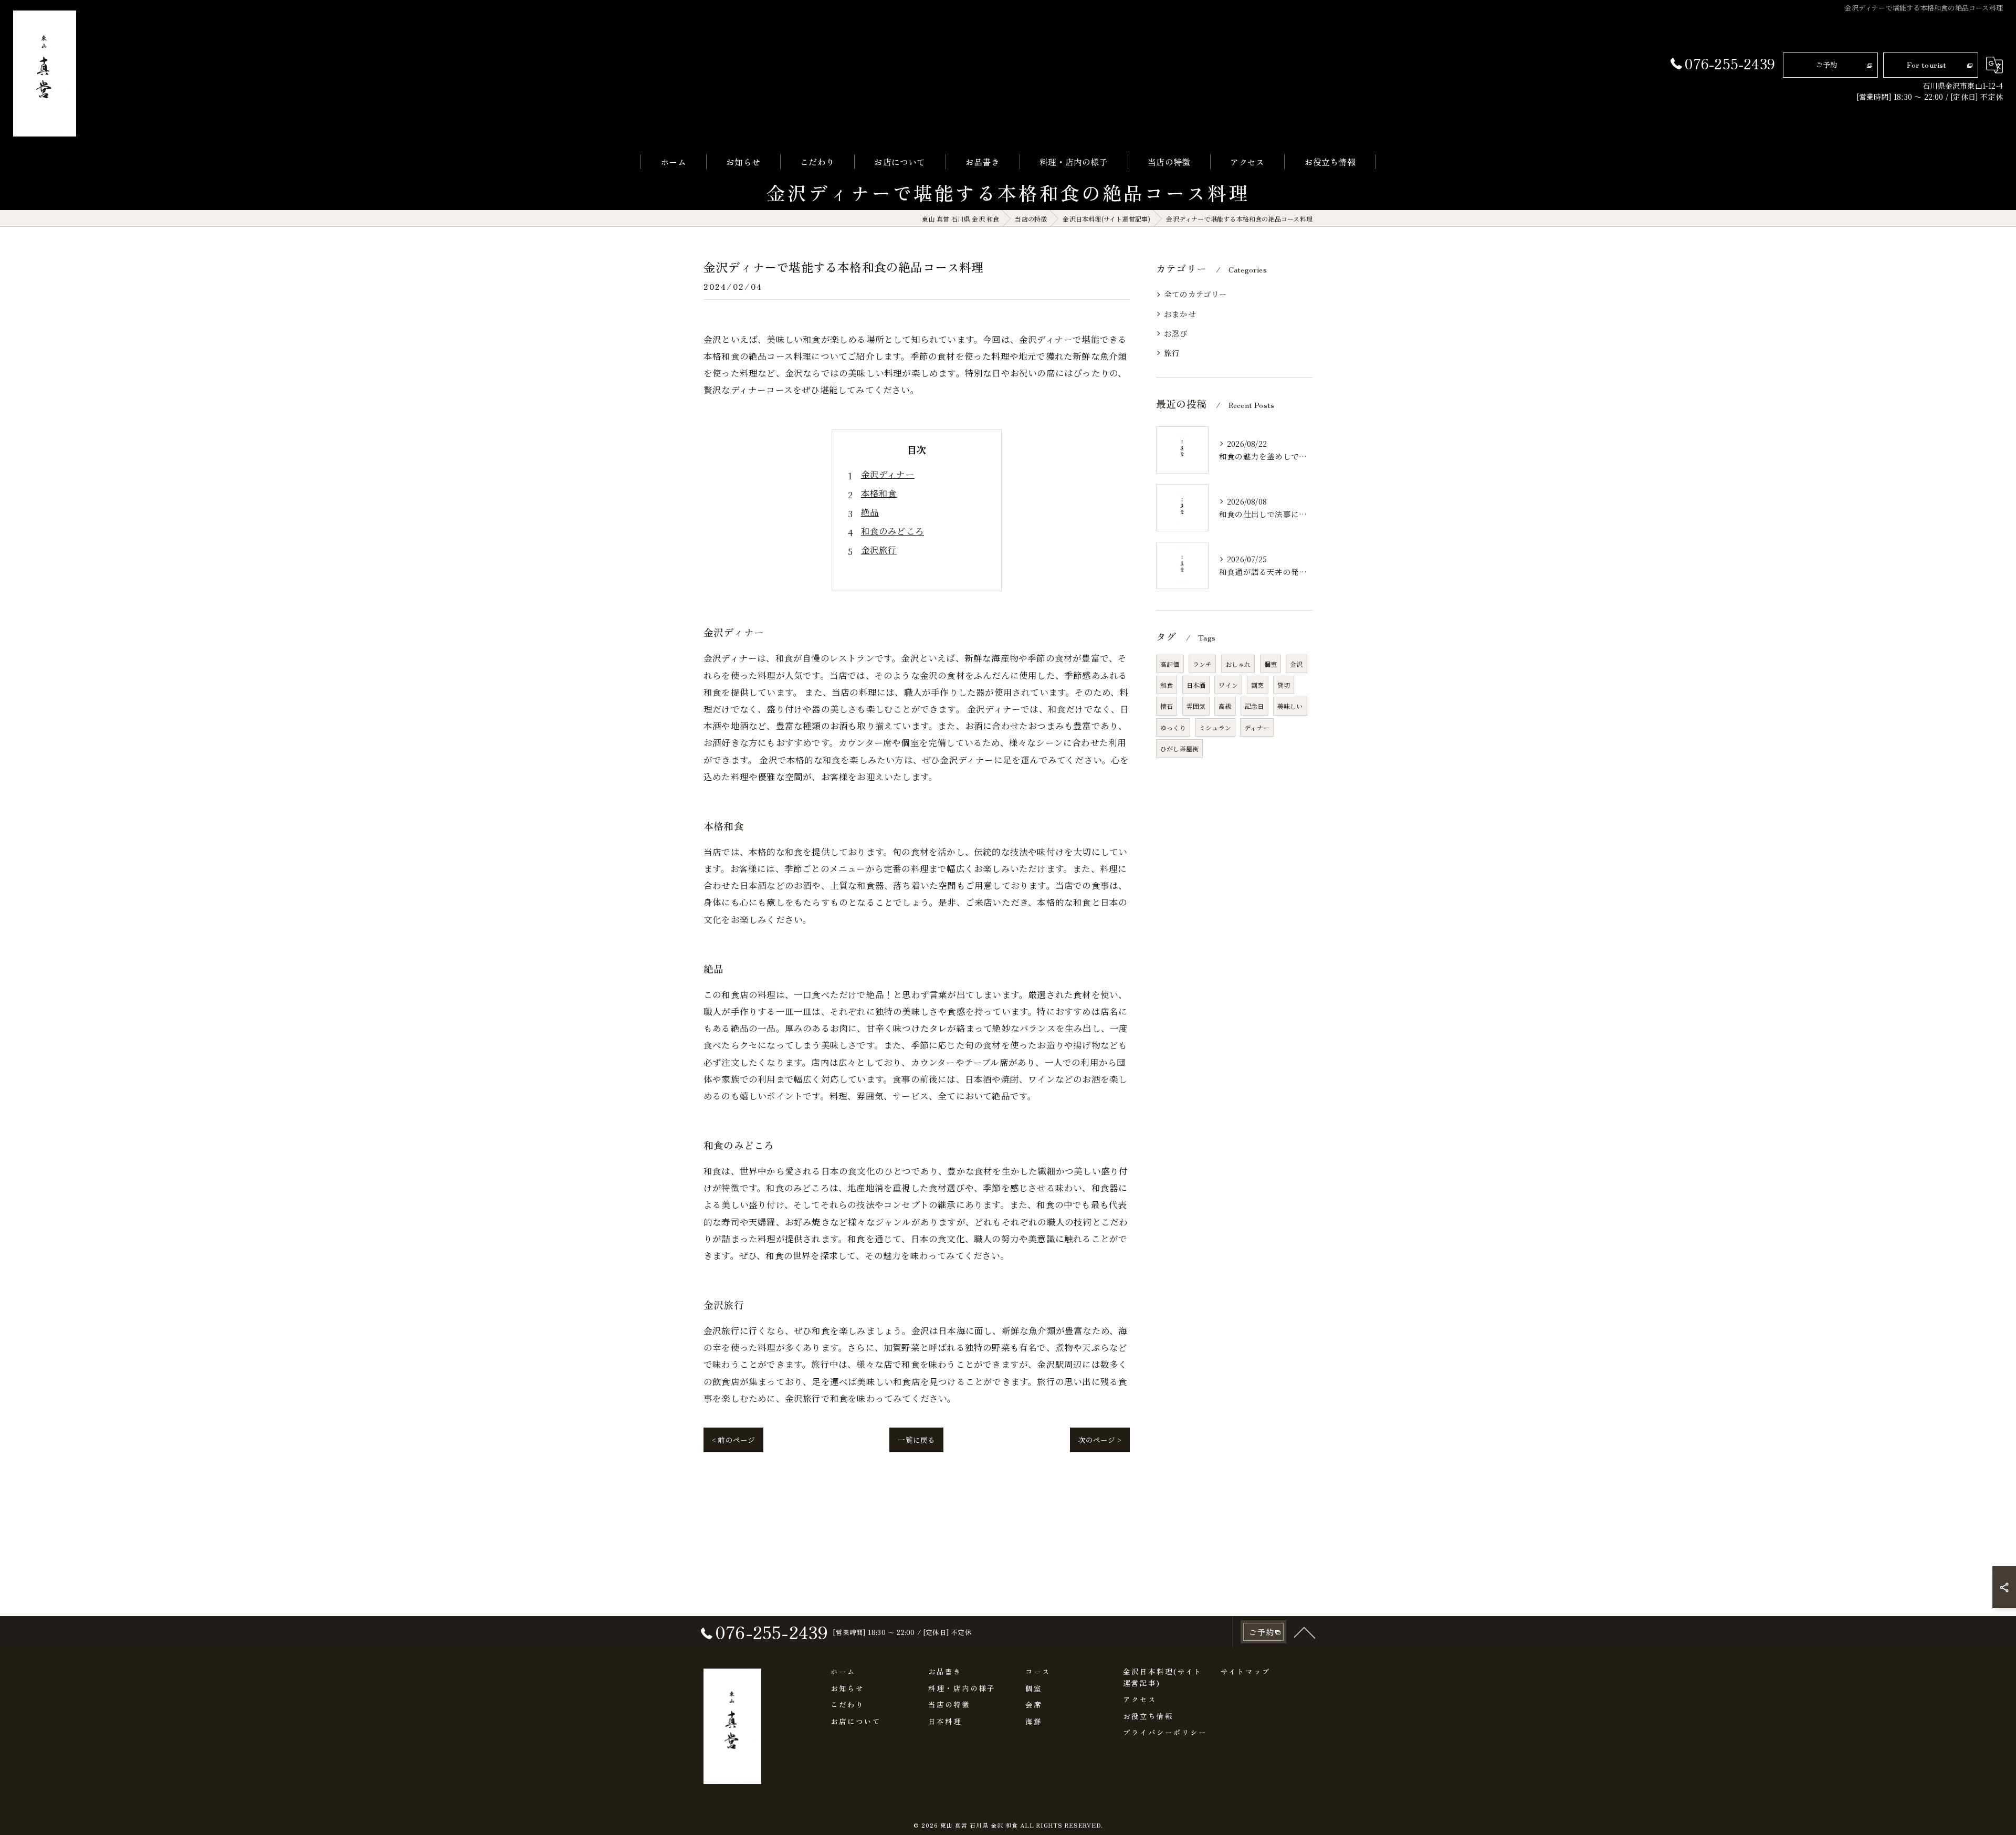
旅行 (1172, 353)
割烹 (1257, 685)
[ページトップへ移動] (1305, 1632)
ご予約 (1827, 65)
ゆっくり (1173, 727)
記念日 (1254, 706)
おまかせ (1180, 314)
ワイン (1228, 685)
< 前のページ (733, 1440)
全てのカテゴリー (1196, 294)
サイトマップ (1245, 1671)
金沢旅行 (879, 550)
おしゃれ (1238, 664)
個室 (1270, 664)
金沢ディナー (888, 474)
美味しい (1290, 706)
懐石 (1167, 706)
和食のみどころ (892, 531)
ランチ (1203, 664)
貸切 (1284, 685)
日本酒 (1196, 685)
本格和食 (879, 493)
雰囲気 (1196, 706)
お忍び (1176, 333)
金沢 (1296, 664)
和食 (1167, 685)
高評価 (1170, 664)
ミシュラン (1215, 727)
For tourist (1926, 65)
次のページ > (1100, 1440)
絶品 (870, 512)
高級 (1225, 706)
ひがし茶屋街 (1179, 748)
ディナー (1257, 727)
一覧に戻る (916, 1440)
